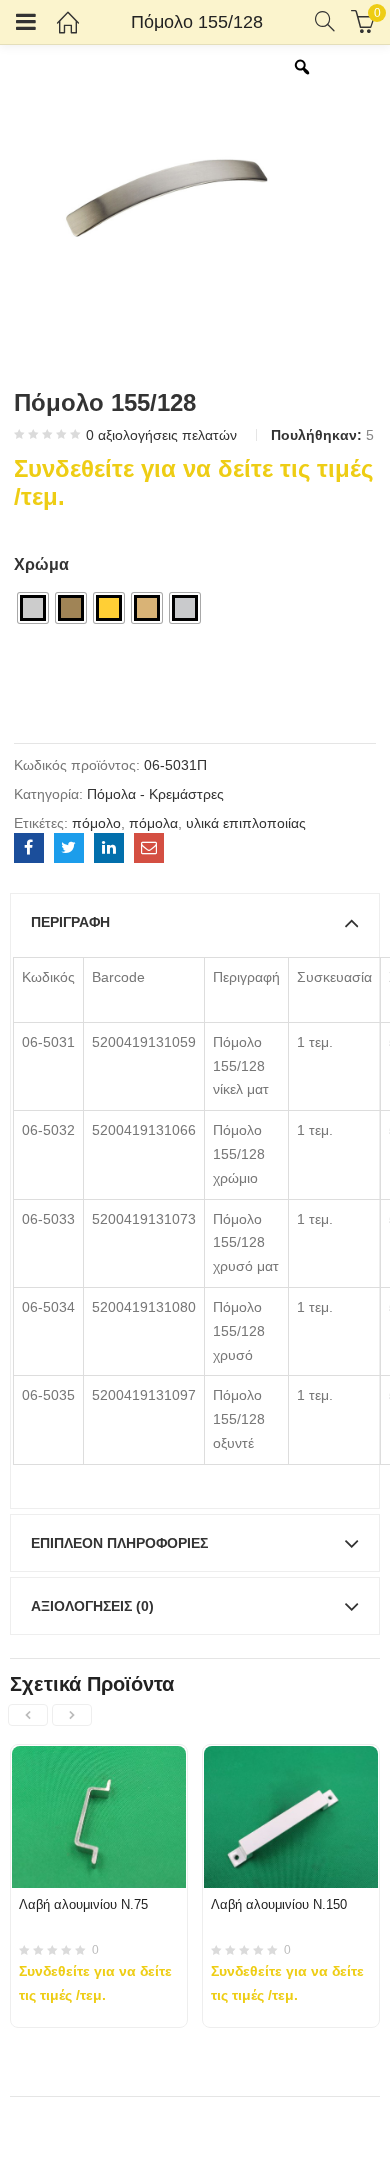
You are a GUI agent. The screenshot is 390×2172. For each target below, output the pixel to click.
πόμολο (96, 823)
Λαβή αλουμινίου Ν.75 (83, 1904)
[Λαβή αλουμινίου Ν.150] (291, 1757)
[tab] (195, 922)
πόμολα (153, 823)
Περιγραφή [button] (70, 922)
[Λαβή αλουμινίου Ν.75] (99, 1757)
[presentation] (28, 1715)
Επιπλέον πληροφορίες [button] (119, 1543)
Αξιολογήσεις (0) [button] (92, 1606)
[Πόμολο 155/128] (29, 848)
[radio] (33, 608)
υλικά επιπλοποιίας (246, 823)
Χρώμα (41, 564)
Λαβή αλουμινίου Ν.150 (279, 1904)
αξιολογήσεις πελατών (161, 435)
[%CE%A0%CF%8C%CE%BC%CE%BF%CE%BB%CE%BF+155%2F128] (69, 848)
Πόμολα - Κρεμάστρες (155, 794)
